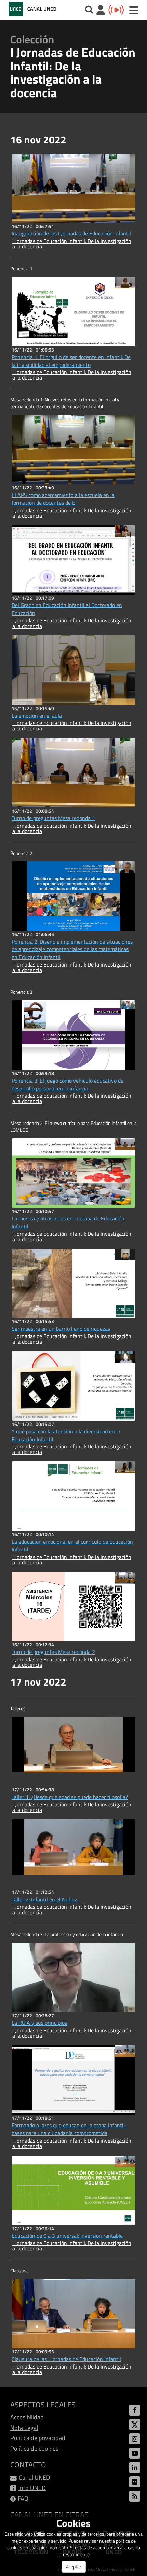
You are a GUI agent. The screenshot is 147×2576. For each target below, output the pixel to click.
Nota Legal (24, 2428)
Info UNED (32, 2488)
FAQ (23, 2498)
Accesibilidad (27, 2417)
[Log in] (101, 11)
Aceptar (74, 2567)
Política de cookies (34, 2449)
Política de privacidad (38, 2438)
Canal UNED (35, 2478)
